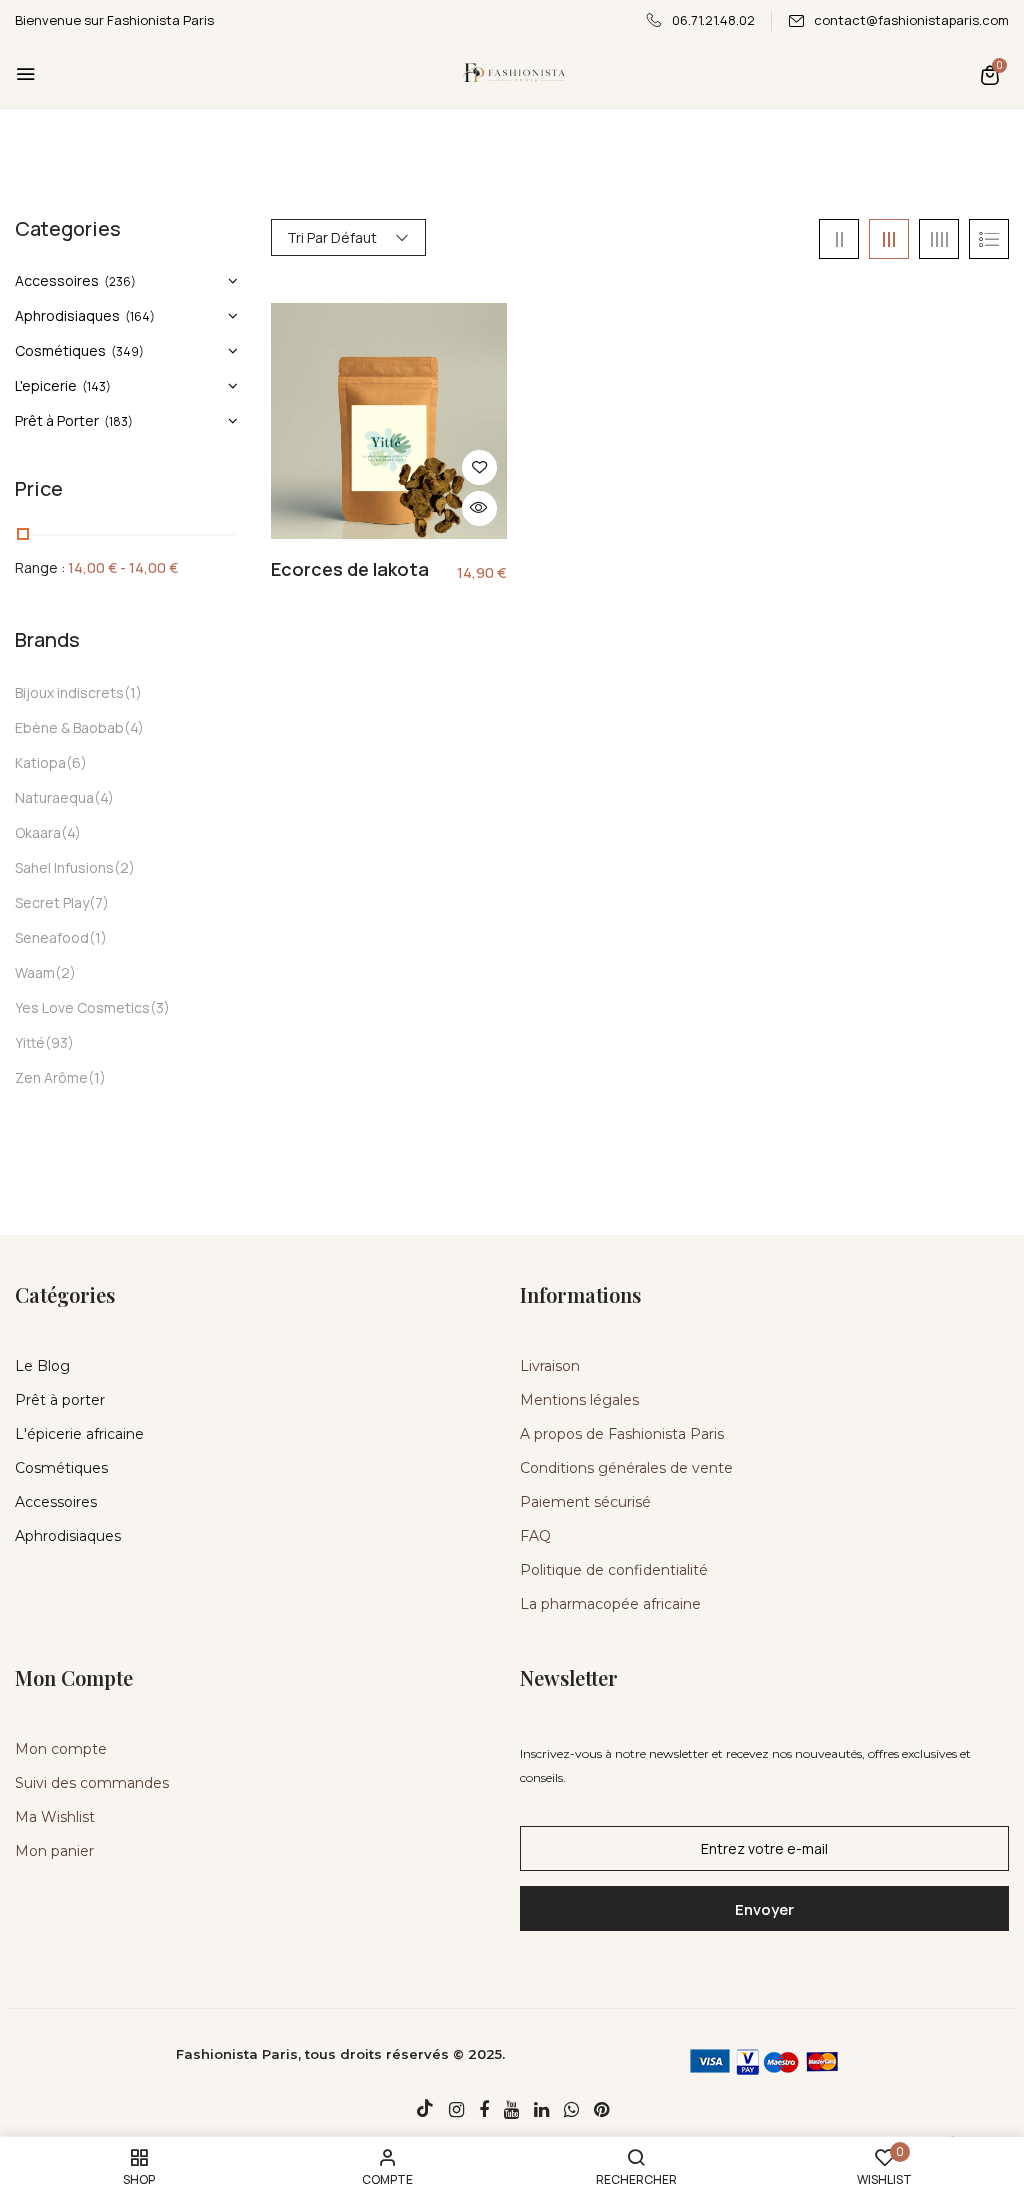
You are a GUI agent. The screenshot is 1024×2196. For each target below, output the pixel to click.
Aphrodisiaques (67, 315)
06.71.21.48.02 (713, 20)
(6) (76, 762)
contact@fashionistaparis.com (911, 20)
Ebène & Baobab (69, 727)
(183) (118, 421)
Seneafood (52, 937)
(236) (120, 281)
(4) (134, 727)
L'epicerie (46, 385)
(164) (140, 316)
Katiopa (40, 762)
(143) (96, 386)
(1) (133, 692)
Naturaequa (54, 797)
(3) (160, 1007)
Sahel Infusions (64, 867)
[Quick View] (479, 508)
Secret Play (52, 902)
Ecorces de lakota (350, 570)
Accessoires (57, 280)
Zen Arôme (51, 1077)
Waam (35, 972)
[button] (990, 74)
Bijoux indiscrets (69, 692)
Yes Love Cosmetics (82, 1007)
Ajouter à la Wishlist (479, 467)
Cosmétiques (60, 350)
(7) (99, 902)
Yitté (30, 1042)
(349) (127, 351)
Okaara (38, 832)
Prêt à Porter (57, 420)
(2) (124, 867)
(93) (59, 1042)
